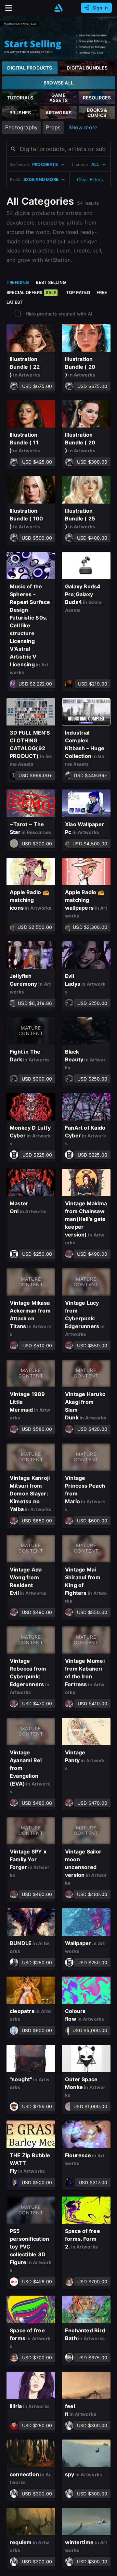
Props (53, 127)
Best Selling (51, 282)
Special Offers (31, 292)
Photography (21, 127)
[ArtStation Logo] (58, 8)
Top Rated (78, 292)
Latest (15, 302)
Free (102, 292)
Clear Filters (90, 179)
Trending (18, 282)
